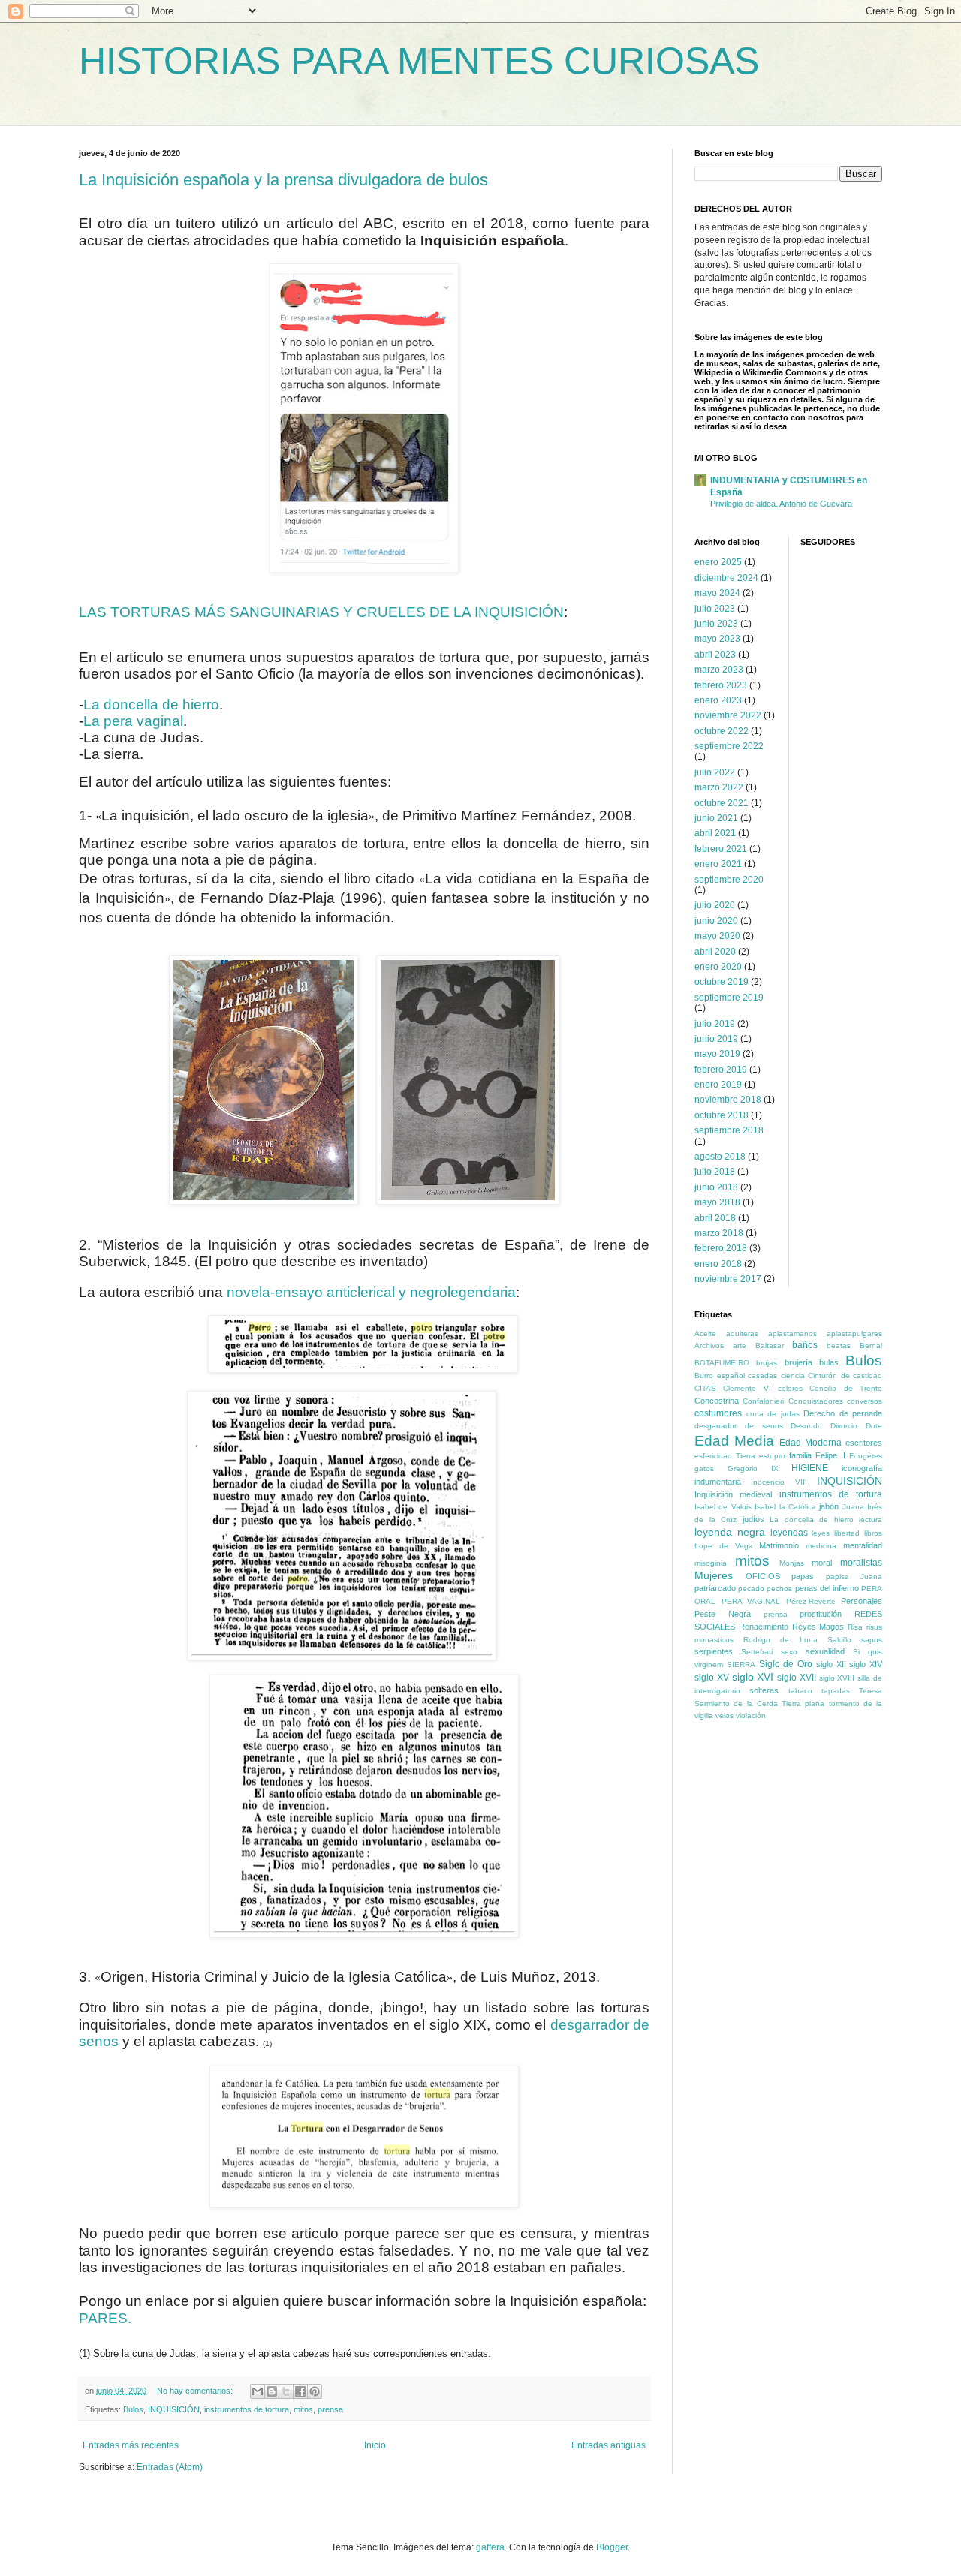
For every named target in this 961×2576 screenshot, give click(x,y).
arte (740, 1345)
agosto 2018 (720, 1157)
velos (725, 1715)
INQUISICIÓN (174, 2409)
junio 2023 (716, 624)
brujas (767, 1363)
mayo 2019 (717, 1054)
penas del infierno (827, 1588)
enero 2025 (718, 562)
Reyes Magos (818, 1627)
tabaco (800, 1691)
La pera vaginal (133, 721)
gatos (704, 1469)
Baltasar (770, 1345)
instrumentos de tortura (247, 2409)
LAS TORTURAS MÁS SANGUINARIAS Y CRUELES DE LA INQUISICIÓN (321, 612)
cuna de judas (773, 1414)
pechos (779, 1589)
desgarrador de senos (739, 1426)
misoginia (711, 1563)
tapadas (836, 1691)
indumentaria (718, 1482)
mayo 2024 (717, 593)
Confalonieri (763, 1401)
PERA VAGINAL (751, 1601)
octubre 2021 (722, 803)
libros (873, 1533)
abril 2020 (715, 952)
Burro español (720, 1375)
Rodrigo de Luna (780, 1640)
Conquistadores (816, 1401)
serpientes (714, 1651)
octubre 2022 (722, 731)
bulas (829, 1362)
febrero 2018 (721, 1248)
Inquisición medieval (733, 1494)
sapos (872, 1640)
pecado (751, 1589)
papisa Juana (854, 1577)
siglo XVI (753, 1677)
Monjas (792, 1563)
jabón (829, 1506)
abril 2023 (715, 655)
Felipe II (830, 1455)
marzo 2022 (719, 787)
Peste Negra (723, 1614)
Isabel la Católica (785, 1507)
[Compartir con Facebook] (300, 2391)
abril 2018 (715, 1218)
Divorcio (844, 1426)
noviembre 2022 (728, 715)
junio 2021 (716, 818)
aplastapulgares (854, 1333)
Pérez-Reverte (811, 1601)
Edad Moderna (810, 1443)
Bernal (871, 1345)
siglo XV (712, 1678)
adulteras (742, 1333)
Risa (855, 1627)
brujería (798, 1362)
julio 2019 (715, 1024)
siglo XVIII (837, 1678)
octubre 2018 (722, 1115)
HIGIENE (810, 1468)
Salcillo (839, 1640)
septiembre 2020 (729, 880)
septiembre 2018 (729, 1130)
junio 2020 (716, 921)
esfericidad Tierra (725, 1456)
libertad (847, 1533)
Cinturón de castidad (845, 1375)
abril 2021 (715, 833)
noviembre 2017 (728, 1279)
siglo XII (831, 1664)
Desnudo (806, 1426)
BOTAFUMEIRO (722, 1363)
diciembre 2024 (726, 578)
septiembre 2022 (729, 746)
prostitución (821, 1614)
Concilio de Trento (846, 1388)
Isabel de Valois (723, 1507)
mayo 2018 (717, 1202)
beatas (839, 1345)
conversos (865, 1401)
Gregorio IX (753, 1469)
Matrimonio (779, 1545)
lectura (871, 1520)
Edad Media (734, 1441)
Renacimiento (764, 1627)
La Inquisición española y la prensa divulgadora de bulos (283, 180)
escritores (864, 1443)
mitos (303, 2409)
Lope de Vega (724, 1546)
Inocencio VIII (779, 1482)
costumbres (718, 1413)
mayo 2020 (717, 936)
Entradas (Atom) (170, 2467)
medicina (821, 1546)
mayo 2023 (717, 639)
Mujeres (714, 1575)
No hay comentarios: (196, 2391)
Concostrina (717, 1401)
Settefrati (757, 1652)
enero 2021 (718, 864)
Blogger (612, 2547)
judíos (753, 1519)
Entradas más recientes (131, 2445)
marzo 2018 (719, 1233)
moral (822, 1563)
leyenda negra (730, 1532)
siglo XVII (797, 1678)
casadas (762, 1375)
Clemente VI (747, 1388)
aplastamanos (792, 1333)
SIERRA (741, 1664)
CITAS (705, 1388)
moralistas (861, 1563)
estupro (772, 1456)
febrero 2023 (721, 685)
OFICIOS (763, 1576)
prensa (330, 2409)
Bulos (133, 2409)
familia (800, 1455)
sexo (789, 1652)
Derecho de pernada (843, 1413)
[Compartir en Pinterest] (315, 2391)
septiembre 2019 (729, 998)
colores (790, 1388)
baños (805, 1345)
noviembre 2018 (728, 1100)
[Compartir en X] (286, 2391)
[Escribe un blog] (272, 2391)
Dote (874, 1426)
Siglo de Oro (786, 1664)
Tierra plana (803, 1703)
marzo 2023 (719, 670)
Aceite (705, 1333)
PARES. (105, 2318)
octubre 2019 (722, 982)
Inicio (375, 2445)
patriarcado (715, 1588)
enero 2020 (718, 967)
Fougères (866, 1456)
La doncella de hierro (151, 704)
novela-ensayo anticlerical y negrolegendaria (371, 1292)
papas (803, 1576)
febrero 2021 (721, 849)
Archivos (709, 1345)
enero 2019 (718, 1085)
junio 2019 (716, 1039)
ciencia (793, 1375)
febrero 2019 (721, 1070)
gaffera (490, 2547)
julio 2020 (715, 905)
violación (751, 1715)
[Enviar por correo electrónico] (258, 2391)
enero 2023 (718, 700)
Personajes (862, 1601)
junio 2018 (716, 1187)
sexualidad (825, 1651)
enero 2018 (718, 1264)
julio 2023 (715, 609)
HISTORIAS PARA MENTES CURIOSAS (419, 61)
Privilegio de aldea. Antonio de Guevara (781, 504)
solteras (764, 1690)
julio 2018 (715, 1172)
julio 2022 (715, 772)
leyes (821, 1533)
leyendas (789, 1533)
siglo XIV (866, 1664)
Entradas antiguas (609, 2445)
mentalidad (863, 1545)
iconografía (862, 1468)
